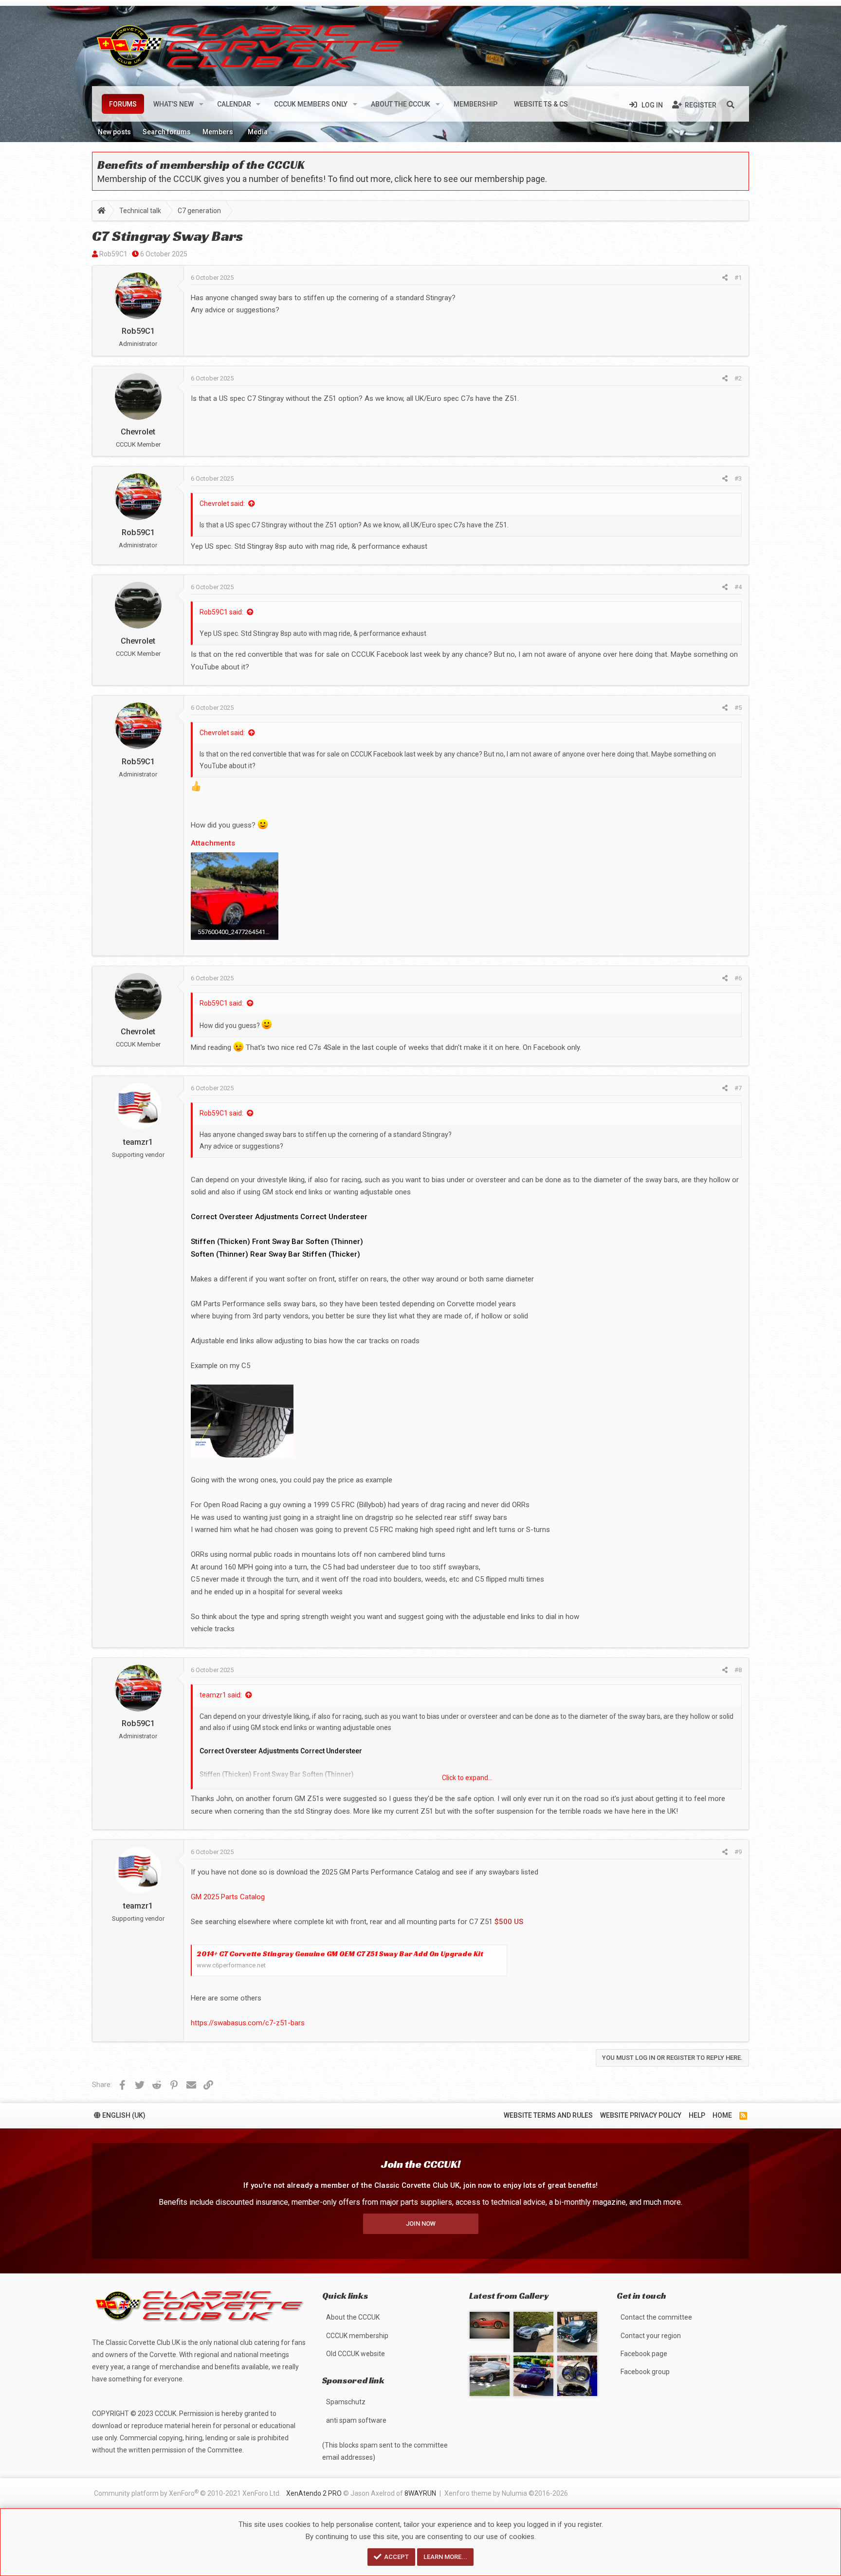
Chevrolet (138, 432)
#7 (738, 1088)
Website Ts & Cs (541, 104)
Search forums (167, 132)
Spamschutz (346, 2402)
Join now (421, 2224)
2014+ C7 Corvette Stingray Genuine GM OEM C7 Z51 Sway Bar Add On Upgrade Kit (340, 1954)
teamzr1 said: (221, 1695)
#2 (738, 378)
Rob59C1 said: (221, 612)
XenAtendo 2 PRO (314, 2493)
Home (722, 2115)
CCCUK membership (357, 2336)
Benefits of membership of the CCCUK (201, 165)
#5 (738, 708)
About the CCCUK (401, 104)
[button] (201, 104)
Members (218, 132)
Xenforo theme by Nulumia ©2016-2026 (506, 2493)
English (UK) (123, 2115)
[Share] (725, 278)
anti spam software (356, 2420)
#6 (738, 978)
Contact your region (651, 2336)
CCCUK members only (311, 104)
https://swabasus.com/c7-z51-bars (248, 2023)
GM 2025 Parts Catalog (228, 1897)
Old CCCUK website (356, 2354)
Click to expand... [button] (467, 1778)
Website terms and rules (548, 2115)
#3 (738, 478)
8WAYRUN (420, 2493)
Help (697, 2115)
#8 (738, 1670)
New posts (114, 132)
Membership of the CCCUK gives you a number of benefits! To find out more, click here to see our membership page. (322, 179)
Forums (123, 104)
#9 (738, 1852)
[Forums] (101, 212)
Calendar (234, 104)
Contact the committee (656, 2317)
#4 (738, 587)
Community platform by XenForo (187, 2493)
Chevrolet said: (222, 504)
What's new (174, 104)
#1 (738, 278)
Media (258, 132)
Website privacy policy (641, 2115)
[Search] (731, 104)
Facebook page (644, 2354)
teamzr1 (138, 1142)
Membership (475, 104)
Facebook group (645, 2372)
